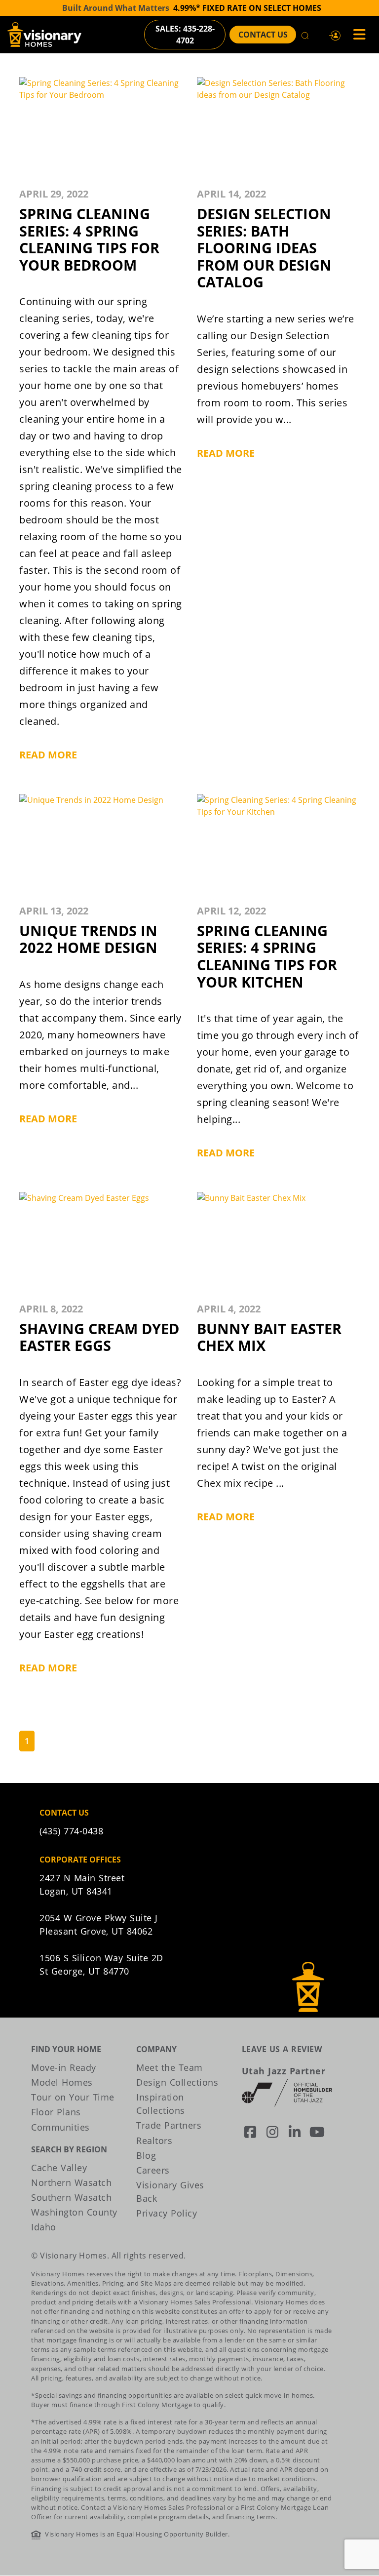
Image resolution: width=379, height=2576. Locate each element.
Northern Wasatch (71, 2182)
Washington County (74, 2212)
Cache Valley (59, 2168)
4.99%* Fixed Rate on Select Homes (247, 8)
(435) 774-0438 (71, 1831)
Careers (153, 2170)
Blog (146, 2155)
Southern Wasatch (71, 2197)
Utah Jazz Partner (284, 2071)
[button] (335, 35)
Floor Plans (56, 2112)
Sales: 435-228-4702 (185, 35)
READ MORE (48, 755)
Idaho (44, 2227)
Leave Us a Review (282, 2049)
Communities (60, 2127)
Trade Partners (169, 2125)
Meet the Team (170, 2067)
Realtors (154, 2140)
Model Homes (62, 2082)
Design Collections (177, 2082)
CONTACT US (263, 35)
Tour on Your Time (73, 2097)
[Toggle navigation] (356, 35)
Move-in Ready (64, 2067)
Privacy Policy (167, 2213)
